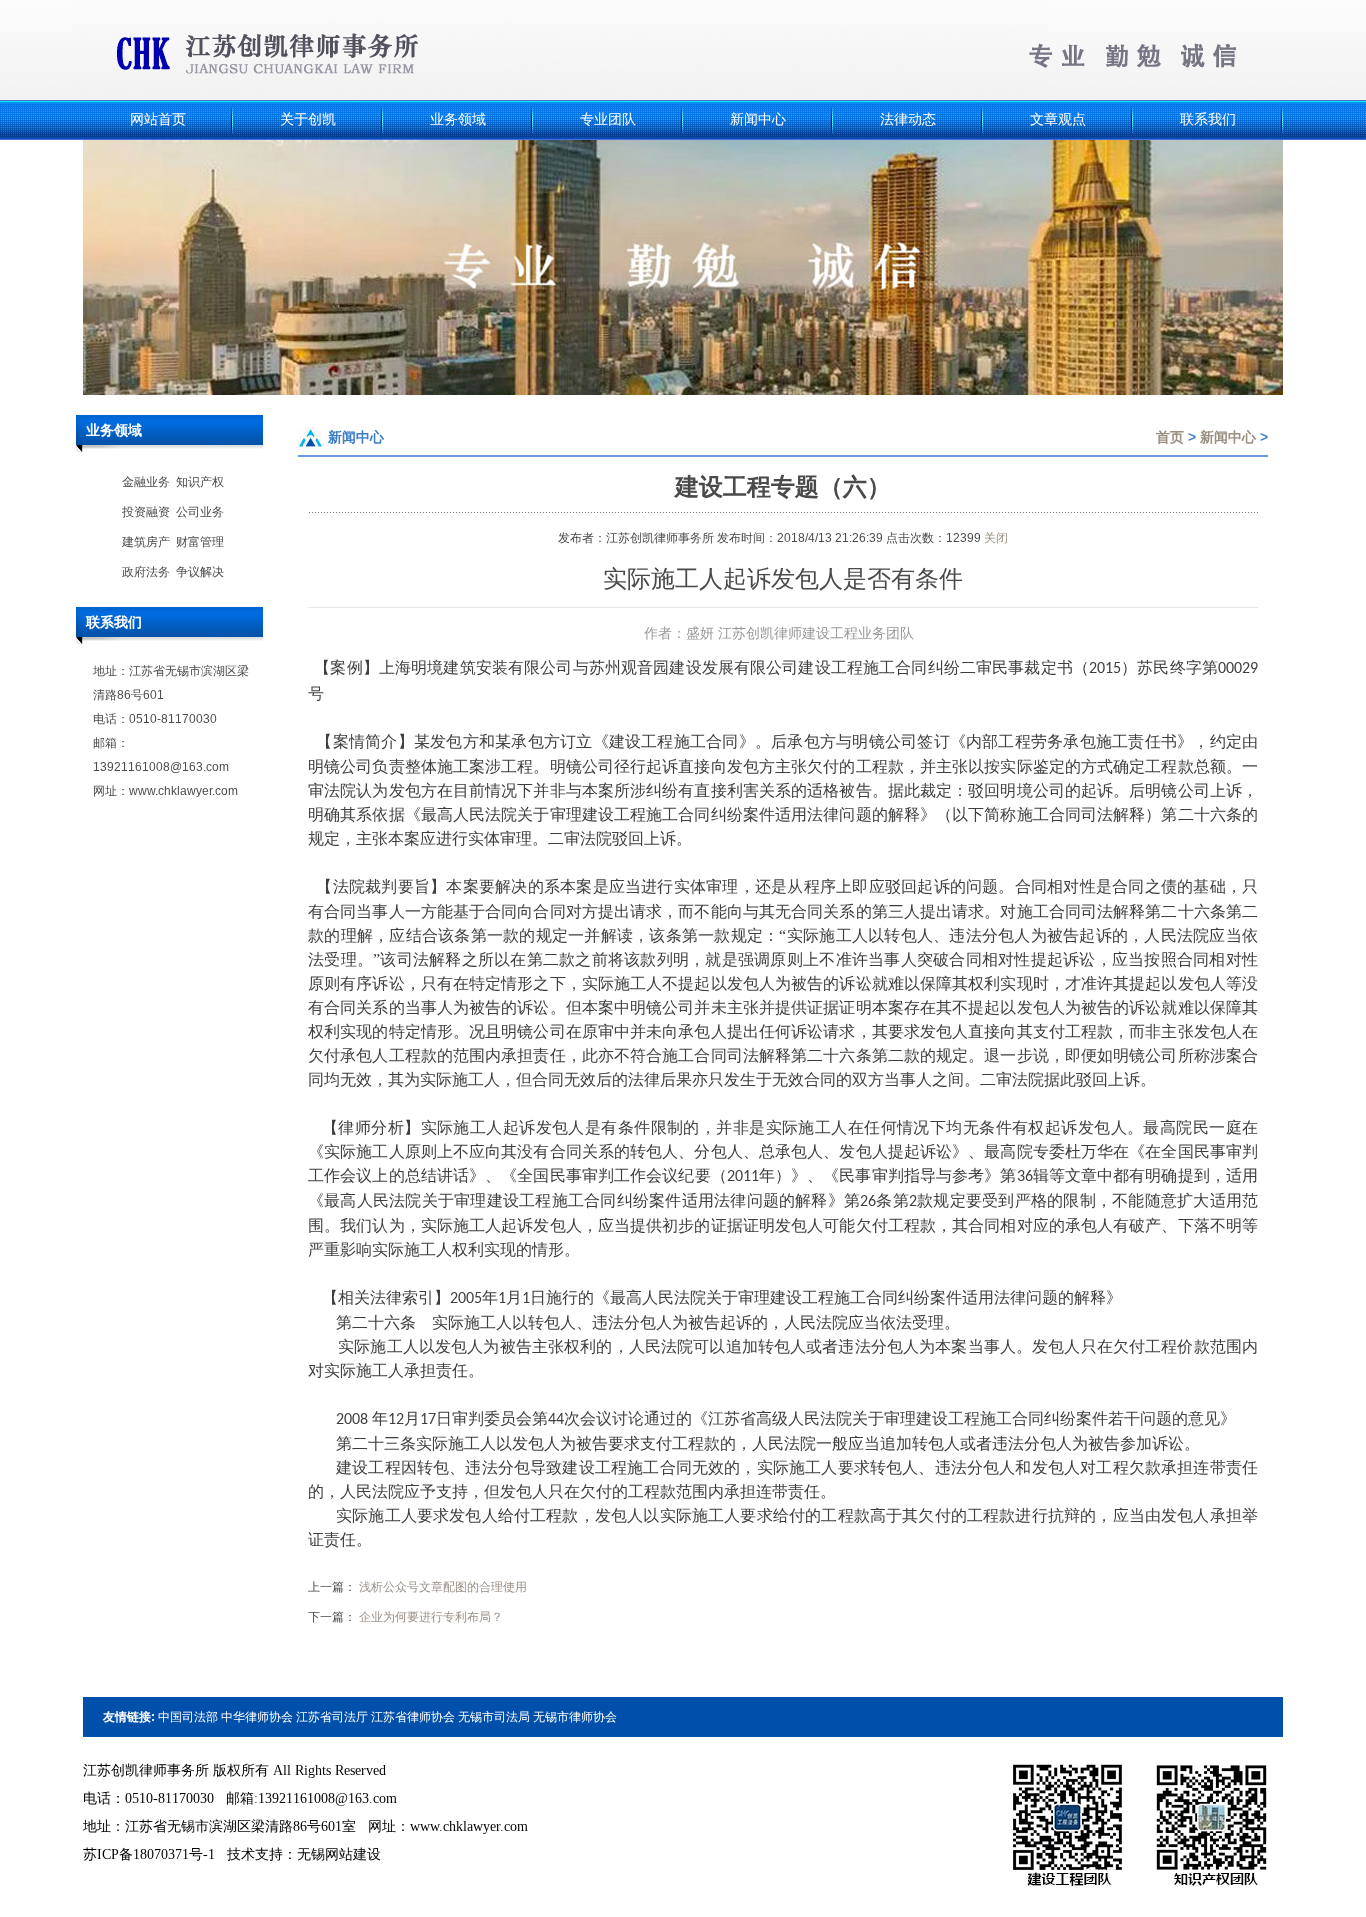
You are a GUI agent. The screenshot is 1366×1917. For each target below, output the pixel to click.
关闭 (996, 538)
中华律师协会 (257, 1717)
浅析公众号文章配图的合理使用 (443, 1587)
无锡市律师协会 (575, 1717)
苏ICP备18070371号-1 (149, 1854)
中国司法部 (188, 1717)
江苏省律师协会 (413, 1717)
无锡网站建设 (339, 1854)
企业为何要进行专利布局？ (431, 1617)
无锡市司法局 (494, 1717)
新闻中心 (1228, 437)
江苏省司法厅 (332, 1717)
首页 (1170, 437)
